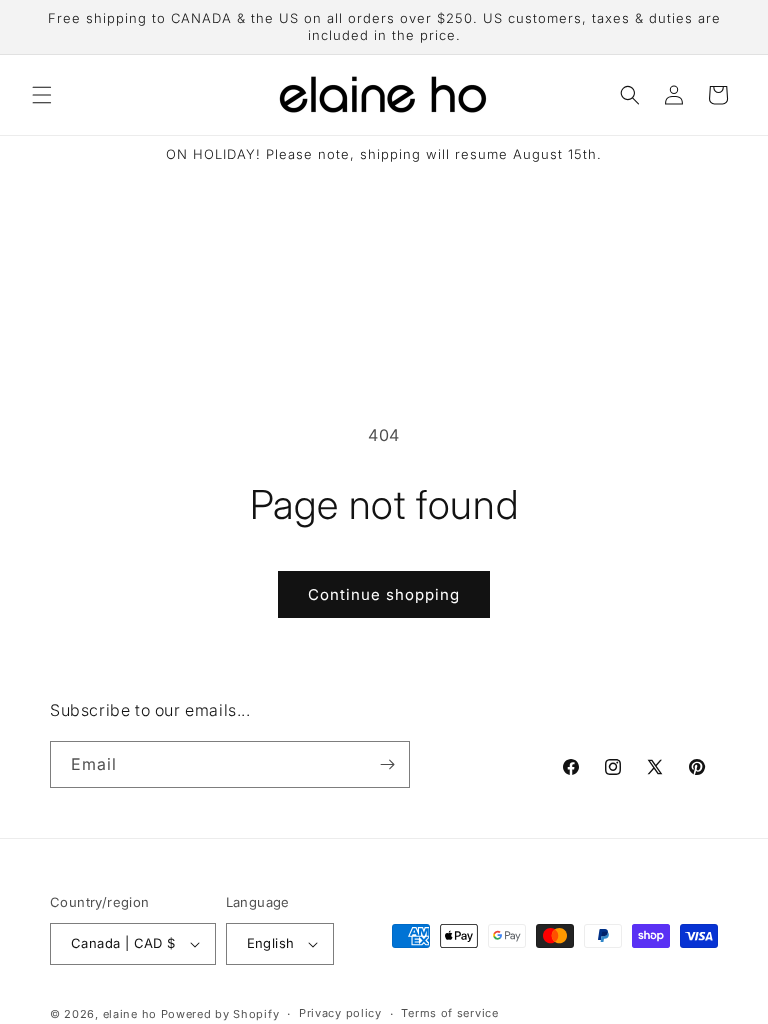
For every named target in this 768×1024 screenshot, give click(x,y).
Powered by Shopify (220, 1014)
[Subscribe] (387, 764)
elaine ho (130, 1014)
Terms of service (449, 1013)
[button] (42, 95)
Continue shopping (384, 594)
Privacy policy (340, 1013)
